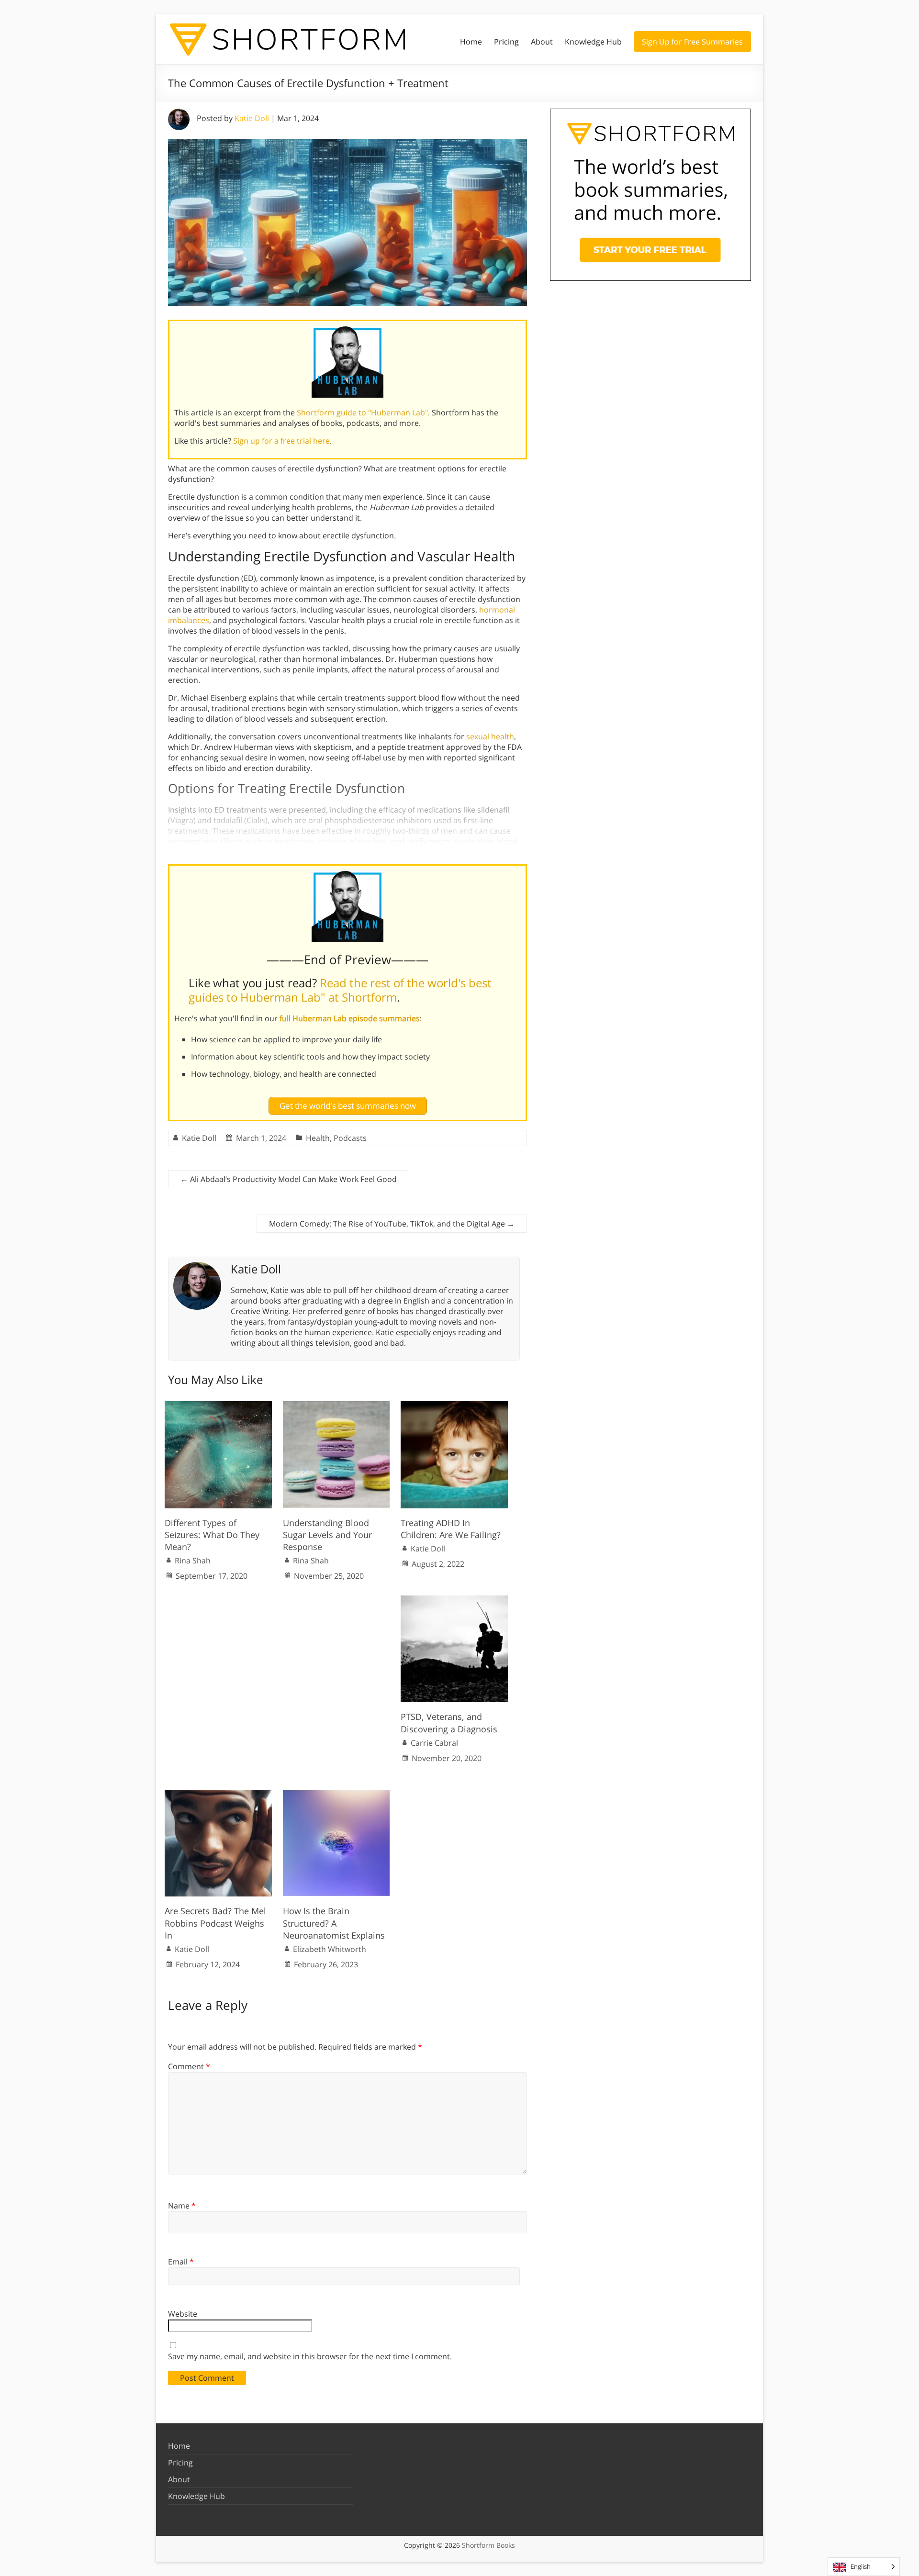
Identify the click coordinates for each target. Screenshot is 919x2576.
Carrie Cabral (434, 1743)
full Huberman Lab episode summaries (350, 1018)
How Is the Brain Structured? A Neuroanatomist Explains (334, 1923)
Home (471, 42)
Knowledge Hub (593, 42)
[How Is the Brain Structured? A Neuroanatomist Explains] (336, 1795)
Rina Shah (193, 1561)
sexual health (490, 736)
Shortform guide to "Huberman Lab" (362, 413)
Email (181, 2262)
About (542, 42)
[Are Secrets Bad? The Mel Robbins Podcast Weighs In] (218, 1795)
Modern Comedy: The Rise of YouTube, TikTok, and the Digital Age (392, 1224)
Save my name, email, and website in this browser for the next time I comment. (310, 2356)
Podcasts (350, 1138)
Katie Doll (252, 118)
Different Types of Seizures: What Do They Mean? (212, 1535)
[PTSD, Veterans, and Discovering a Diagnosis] (454, 1600)
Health (318, 1138)
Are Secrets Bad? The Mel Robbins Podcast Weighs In (215, 1923)
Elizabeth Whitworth (330, 1949)
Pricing (506, 42)
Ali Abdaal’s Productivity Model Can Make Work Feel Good (289, 1179)
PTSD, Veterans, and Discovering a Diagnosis (449, 1723)
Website (183, 2314)
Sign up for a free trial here (281, 441)
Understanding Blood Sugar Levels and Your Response (327, 1535)
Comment (189, 2066)
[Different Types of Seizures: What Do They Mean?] (218, 1406)
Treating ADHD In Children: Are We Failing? (451, 1529)
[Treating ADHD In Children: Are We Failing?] (454, 1406)
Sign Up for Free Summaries (692, 42)
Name (182, 2206)
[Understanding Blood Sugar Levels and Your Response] (336, 1406)
